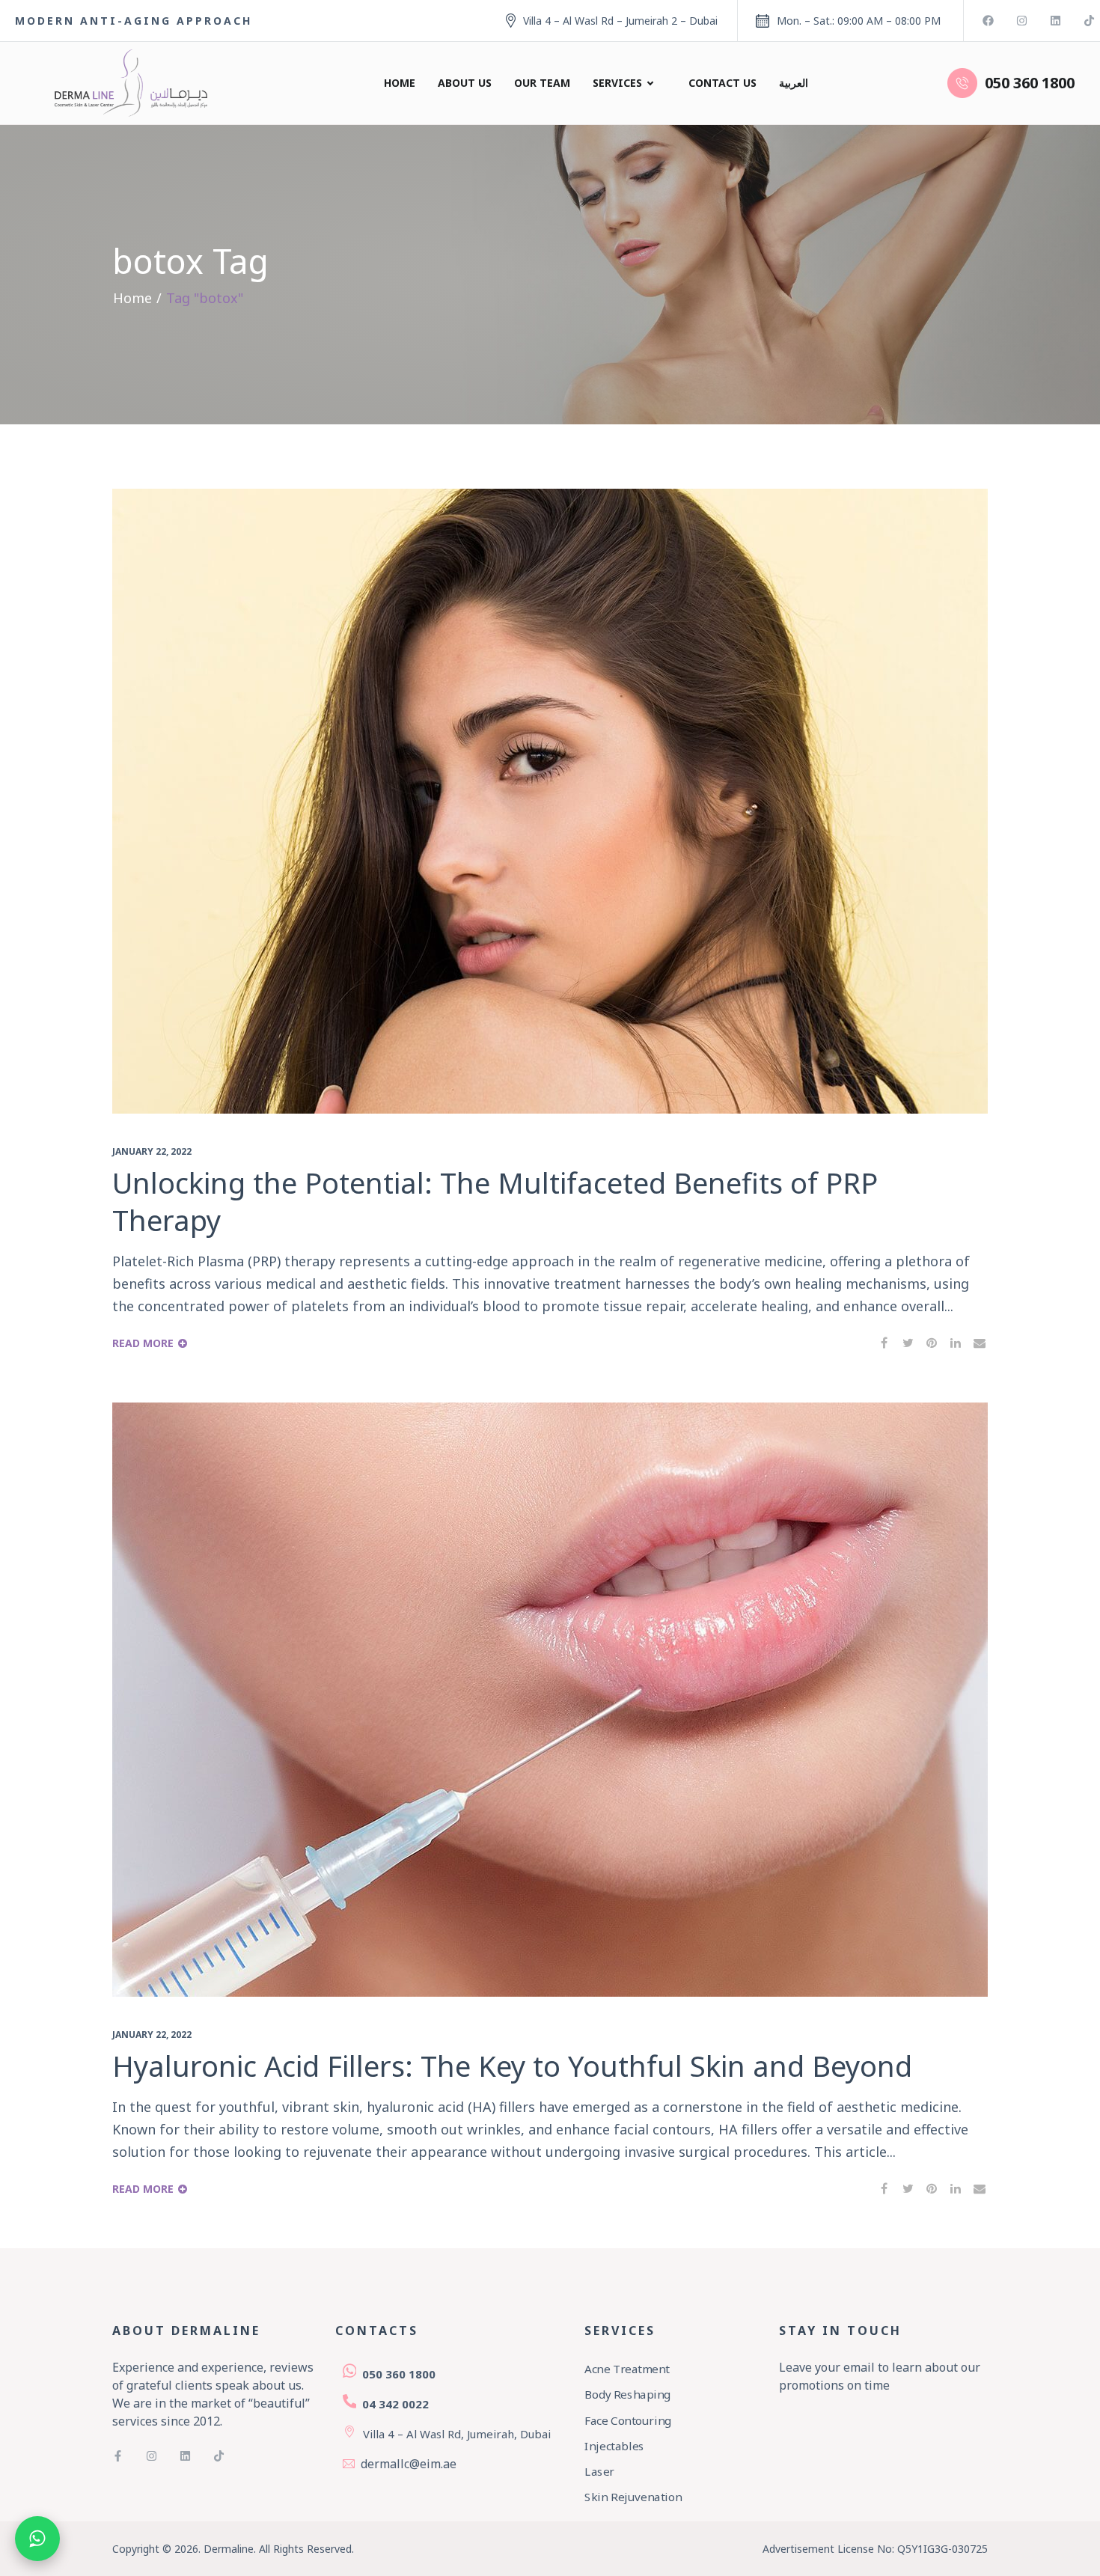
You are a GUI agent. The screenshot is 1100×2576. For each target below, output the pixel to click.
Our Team (542, 83)
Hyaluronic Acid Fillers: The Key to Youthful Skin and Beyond (512, 2066)
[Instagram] (1022, 21)
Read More (143, 1343)
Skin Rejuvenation (633, 2497)
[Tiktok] (1089, 21)
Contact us (722, 83)
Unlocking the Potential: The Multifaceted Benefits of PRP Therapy (495, 1201)
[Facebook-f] (118, 2456)
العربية (794, 83)
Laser (599, 2472)
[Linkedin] (1055, 21)
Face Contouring (628, 2420)
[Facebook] (988, 21)
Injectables (614, 2446)
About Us (465, 83)
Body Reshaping (627, 2395)
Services (617, 83)
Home (400, 83)
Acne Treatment (627, 2369)
